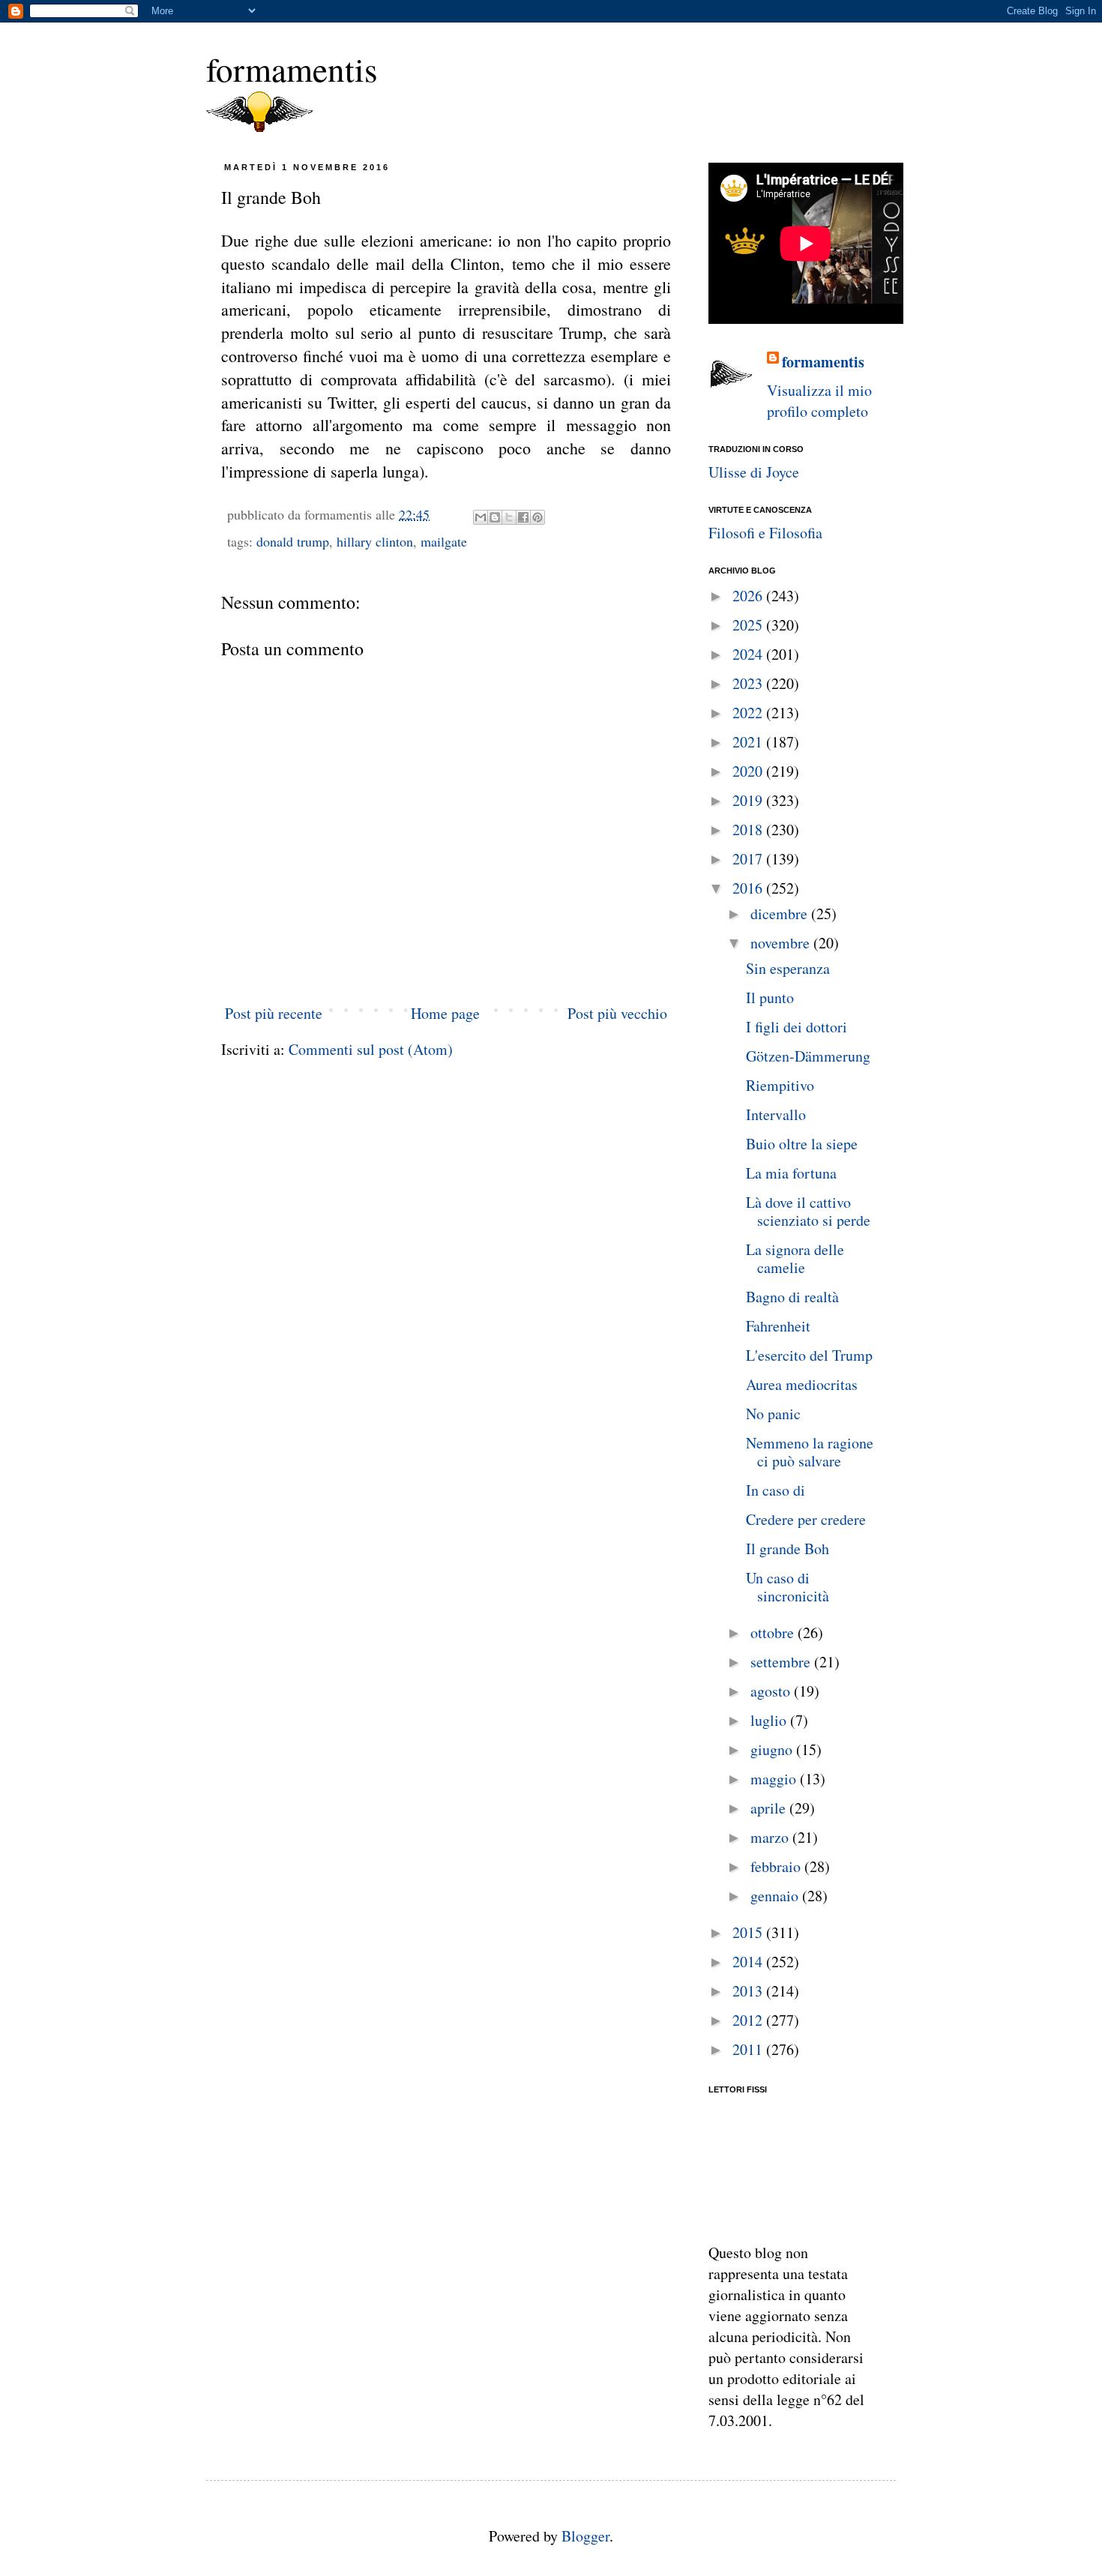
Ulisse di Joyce (754, 472)
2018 (749, 830)
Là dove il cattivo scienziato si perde (808, 1211)
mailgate (444, 541)
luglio (770, 1720)
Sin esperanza (788, 968)
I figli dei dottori (797, 1027)
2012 (749, 2020)
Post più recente (274, 1013)
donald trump (293, 541)
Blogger (585, 2536)
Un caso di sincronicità (788, 1587)
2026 (749, 596)
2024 (749, 654)
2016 (749, 888)
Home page (445, 1013)
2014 (749, 1962)
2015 (749, 1932)
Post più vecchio (617, 1013)
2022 (749, 713)
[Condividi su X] (509, 517)
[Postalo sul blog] (495, 517)
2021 (749, 742)
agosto (772, 1691)
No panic (773, 1414)
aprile (770, 1808)
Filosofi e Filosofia (765, 533)
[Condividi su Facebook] (523, 517)
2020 (749, 771)
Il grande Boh (788, 1549)
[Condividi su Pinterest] (538, 517)
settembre (782, 1662)
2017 (749, 859)
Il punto (770, 997)
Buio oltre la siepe (802, 1144)
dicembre (781, 914)
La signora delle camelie (795, 1258)
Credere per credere (806, 1519)
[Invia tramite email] (481, 517)
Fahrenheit (778, 1326)
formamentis (292, 69)
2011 (749, 2049)
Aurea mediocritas (802, 1384)
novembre (782, 943)
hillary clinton (375, 541)
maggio (775, 1779)
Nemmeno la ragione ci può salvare (810, 1452)
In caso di (776, 1490)
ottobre (774, 1632)
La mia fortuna (791, 1173)
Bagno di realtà (792, 1297)
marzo (771, 1837)
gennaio (776, 1896)
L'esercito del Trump (809, 1355)
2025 (749, 625)
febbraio (777, 1866)
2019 (749, 800)
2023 (749, 683)
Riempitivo (780, 1085)
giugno (773, 1749)
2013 (749, 1991)
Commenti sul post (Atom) (371, 1049)
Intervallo (776, 1114)
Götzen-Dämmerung (808, 1056)
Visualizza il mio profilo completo (819, 401)
